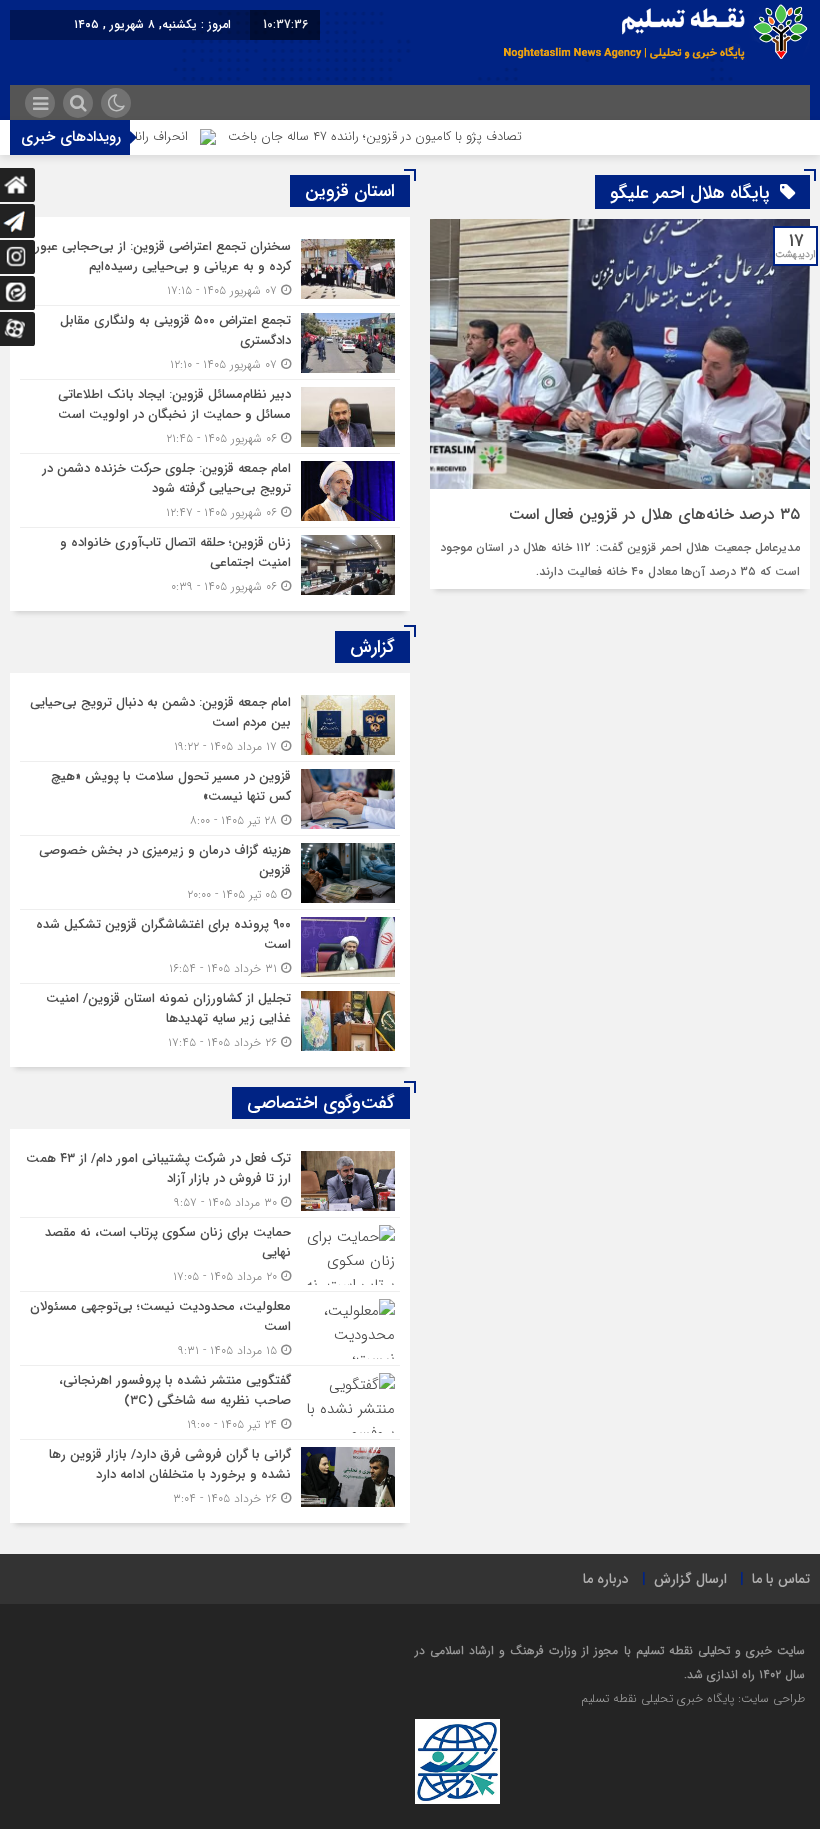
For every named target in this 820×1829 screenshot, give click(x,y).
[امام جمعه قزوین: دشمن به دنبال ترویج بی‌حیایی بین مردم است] (210, 724)
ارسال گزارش (690, 1579)
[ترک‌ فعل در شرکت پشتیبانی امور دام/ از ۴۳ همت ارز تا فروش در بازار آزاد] (210, 1180)
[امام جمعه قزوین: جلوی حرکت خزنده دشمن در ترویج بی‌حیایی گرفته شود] (210, 490)
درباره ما (606, 1579)
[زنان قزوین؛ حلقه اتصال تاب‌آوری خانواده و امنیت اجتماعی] (210, 562)
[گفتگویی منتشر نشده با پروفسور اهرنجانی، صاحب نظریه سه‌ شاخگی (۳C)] (210, 1402)
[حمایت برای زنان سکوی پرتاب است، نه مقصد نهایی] (210, 1254)
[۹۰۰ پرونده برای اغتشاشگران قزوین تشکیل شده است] (210, 946)
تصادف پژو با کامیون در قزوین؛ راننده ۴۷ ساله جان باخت (411, 136)
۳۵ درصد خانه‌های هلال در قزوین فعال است (654, 514)
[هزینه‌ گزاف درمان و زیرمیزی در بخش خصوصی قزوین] (210, 872)
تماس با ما (781, 1579)
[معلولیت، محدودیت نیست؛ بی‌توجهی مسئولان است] (210, 1328)
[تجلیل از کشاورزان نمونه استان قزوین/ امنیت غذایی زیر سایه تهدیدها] (210, 1018)
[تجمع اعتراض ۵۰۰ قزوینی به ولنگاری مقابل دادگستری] (210, 342)
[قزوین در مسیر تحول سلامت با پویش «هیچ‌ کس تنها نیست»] (210, 798)
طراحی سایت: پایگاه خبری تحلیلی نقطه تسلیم (693, 1698)
